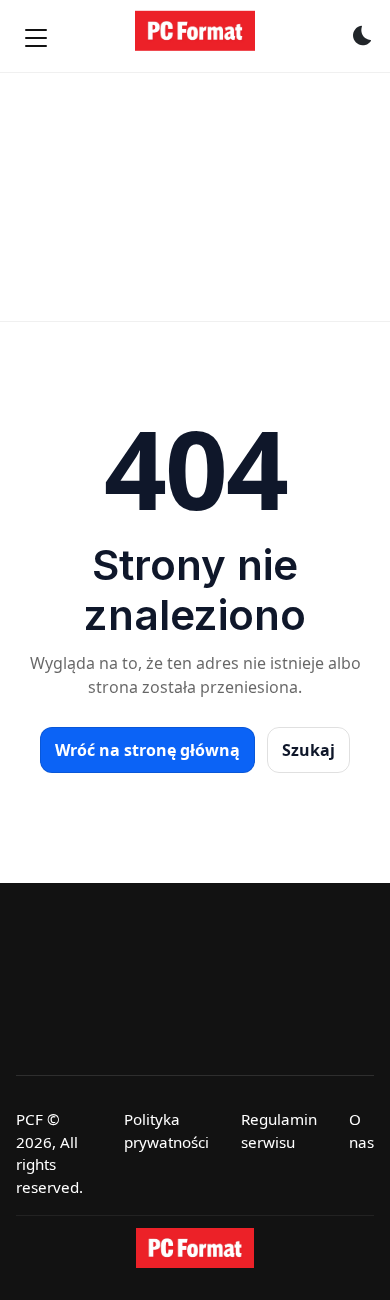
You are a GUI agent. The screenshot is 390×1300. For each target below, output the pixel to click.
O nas (361, 1130)
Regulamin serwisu (279, 1130)
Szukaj (308, 750)
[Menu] (36, 38)
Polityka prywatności (166, 1130)
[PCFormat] (195, 1248)
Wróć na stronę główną (147, 750)
